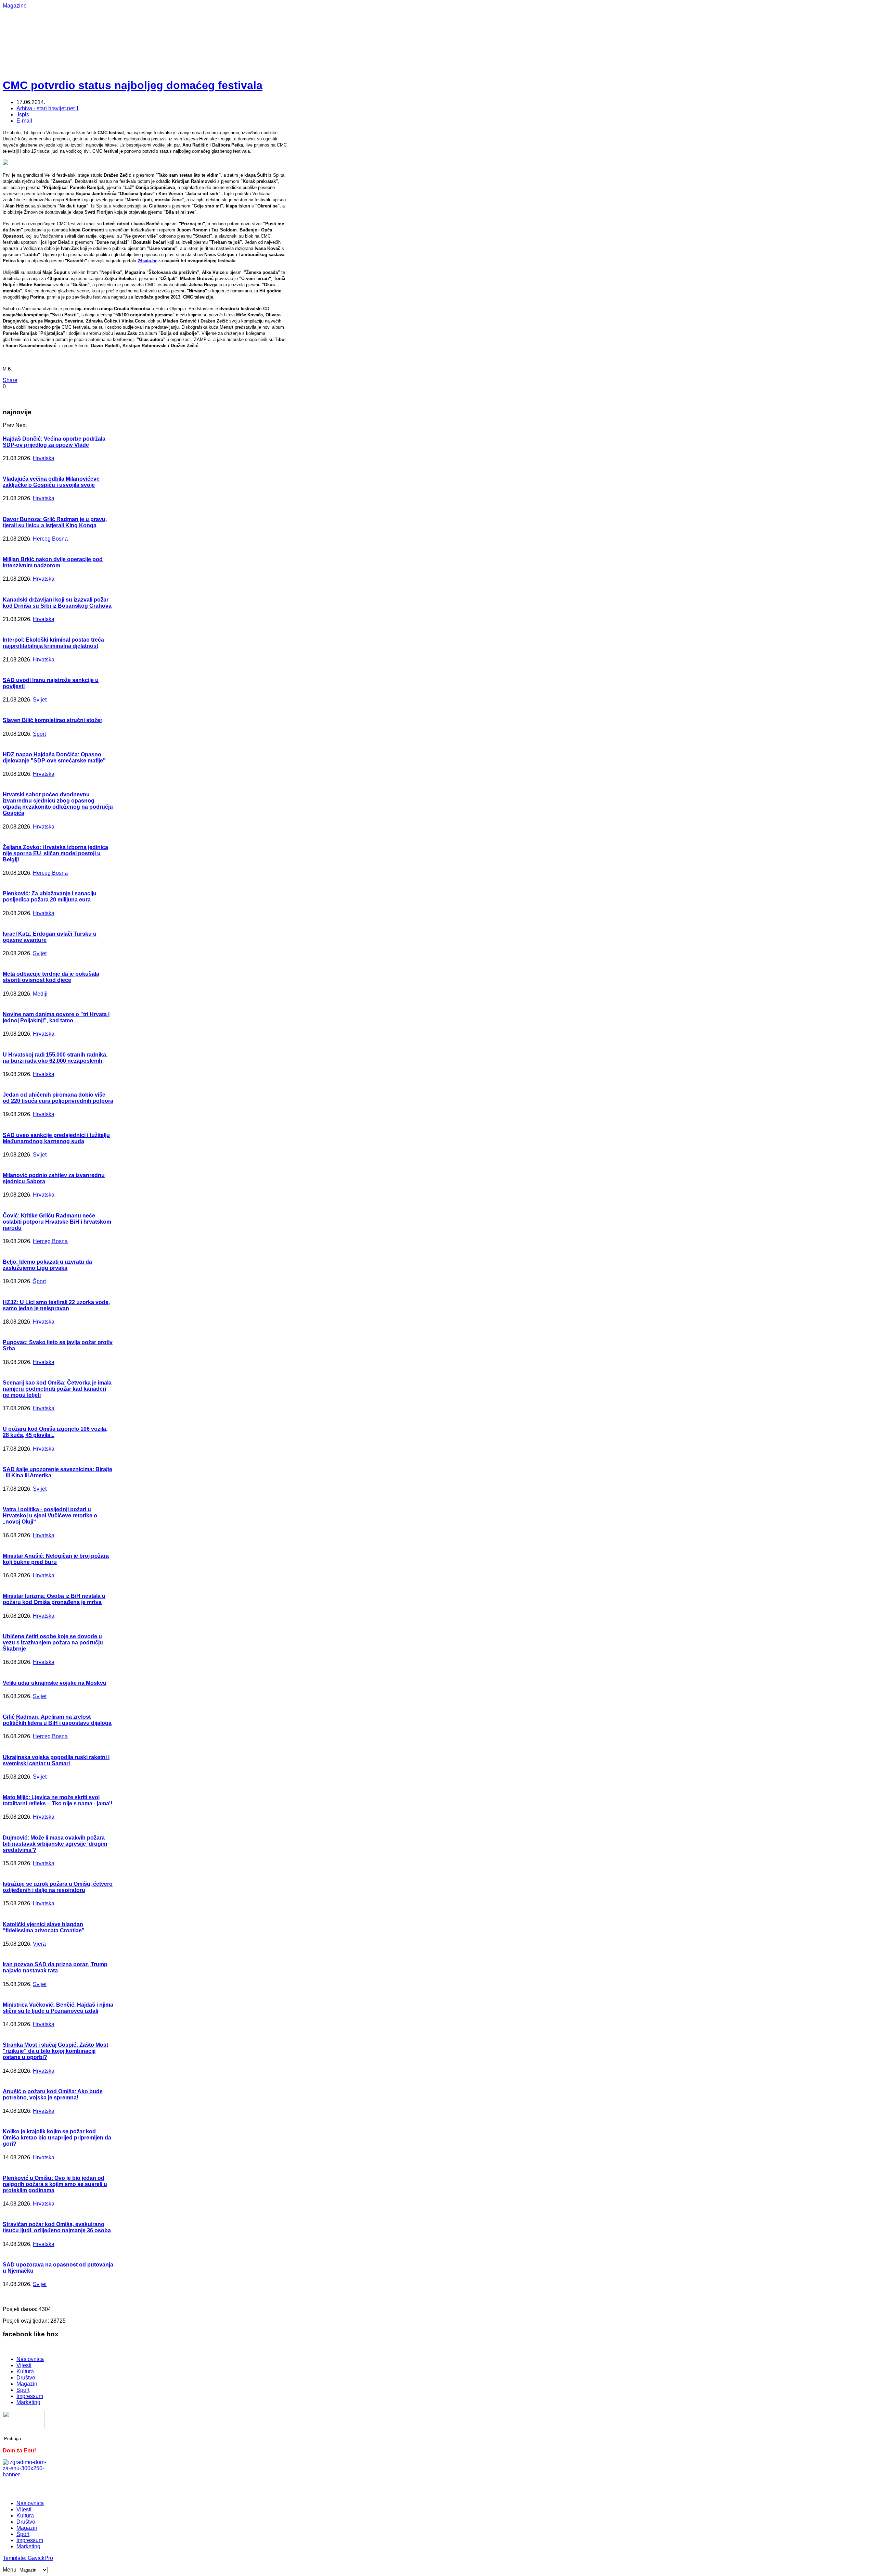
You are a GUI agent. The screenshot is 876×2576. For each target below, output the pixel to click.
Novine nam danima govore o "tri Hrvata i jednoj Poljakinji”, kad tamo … (56, 1017)
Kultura (25, 2371)
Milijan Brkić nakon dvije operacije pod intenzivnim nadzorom (53, 562)
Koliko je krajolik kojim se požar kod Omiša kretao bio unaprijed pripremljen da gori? (57, 2138)
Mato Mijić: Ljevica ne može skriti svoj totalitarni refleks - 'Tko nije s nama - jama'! (57, 1800)
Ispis (23, 115)
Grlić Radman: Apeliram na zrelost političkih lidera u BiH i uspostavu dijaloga (57, 1720)
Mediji (40, 994)
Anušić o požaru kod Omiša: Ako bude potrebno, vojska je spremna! (53, 2094)
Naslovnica (30, 2359)
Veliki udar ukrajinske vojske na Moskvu (55, 1683)
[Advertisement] (225, 24)
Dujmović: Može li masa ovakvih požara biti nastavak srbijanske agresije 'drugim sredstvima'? (55, 1844)
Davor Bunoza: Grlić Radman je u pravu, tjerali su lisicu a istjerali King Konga (55, 522)
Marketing (28, 2402)
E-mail (24, 121)
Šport (39, 734)
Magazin (27, 2384)
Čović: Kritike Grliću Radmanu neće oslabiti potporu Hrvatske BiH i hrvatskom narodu (57, 1222)
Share (10, 380)
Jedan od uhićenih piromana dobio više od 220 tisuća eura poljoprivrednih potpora (58, 1098)
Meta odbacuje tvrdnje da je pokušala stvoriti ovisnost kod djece (51, 977)
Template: (15, 2558)
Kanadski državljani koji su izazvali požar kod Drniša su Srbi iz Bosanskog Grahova (57, 603)
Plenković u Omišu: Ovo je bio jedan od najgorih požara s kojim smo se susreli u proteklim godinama (55, 2184)
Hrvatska (44, 458)
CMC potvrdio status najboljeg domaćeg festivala (133, 85)
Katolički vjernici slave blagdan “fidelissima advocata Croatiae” (44, 1927)
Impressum (30, 2396)
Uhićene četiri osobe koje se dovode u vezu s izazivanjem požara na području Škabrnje (53, 1643)
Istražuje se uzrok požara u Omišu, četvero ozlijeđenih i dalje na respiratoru (58, 1887)
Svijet (40, 700)
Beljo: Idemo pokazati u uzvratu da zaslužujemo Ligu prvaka (47, 1265)
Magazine (15, 6)
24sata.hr (147, 261)
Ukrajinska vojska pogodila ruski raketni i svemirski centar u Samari (56, 1760)
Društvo (26, 2378)
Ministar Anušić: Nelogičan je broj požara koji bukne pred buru (56, 1559)
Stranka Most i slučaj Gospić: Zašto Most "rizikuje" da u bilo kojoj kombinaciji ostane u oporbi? (55, 2051)
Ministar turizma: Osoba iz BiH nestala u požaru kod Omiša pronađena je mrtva (54, 1599)
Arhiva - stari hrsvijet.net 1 (48, 108)
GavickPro (40, 2558)
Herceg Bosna (50, 539)
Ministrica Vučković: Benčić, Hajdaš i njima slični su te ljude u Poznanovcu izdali (58, 2008)
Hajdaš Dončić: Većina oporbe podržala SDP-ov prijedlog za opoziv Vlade (54, 442)
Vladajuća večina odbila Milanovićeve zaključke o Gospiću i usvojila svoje (51, 482)
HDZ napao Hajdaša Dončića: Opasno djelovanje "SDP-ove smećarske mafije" (54, 757)
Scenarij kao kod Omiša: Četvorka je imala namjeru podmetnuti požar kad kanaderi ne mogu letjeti (57, 1389)
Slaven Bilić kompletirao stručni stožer (53, 720)
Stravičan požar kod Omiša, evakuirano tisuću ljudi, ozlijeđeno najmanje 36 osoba (57, 2227)
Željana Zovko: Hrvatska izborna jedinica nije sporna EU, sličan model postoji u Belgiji (55, 853)
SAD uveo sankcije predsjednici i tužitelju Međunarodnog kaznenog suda (56, 1138)
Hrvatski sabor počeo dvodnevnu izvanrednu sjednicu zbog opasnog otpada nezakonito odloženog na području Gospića (58, 804)
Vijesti (24, 2365)
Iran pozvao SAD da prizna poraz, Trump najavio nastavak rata (55, 1967)
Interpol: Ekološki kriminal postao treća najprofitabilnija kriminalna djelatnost (53, 643)
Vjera (39, 1944)
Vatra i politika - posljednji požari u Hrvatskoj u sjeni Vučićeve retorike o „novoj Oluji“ (50, 1516)
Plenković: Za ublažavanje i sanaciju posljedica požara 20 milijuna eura (50, 896)
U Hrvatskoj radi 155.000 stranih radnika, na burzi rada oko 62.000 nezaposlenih (55, 1058)
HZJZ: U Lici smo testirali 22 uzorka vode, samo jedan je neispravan (56, 1305)
